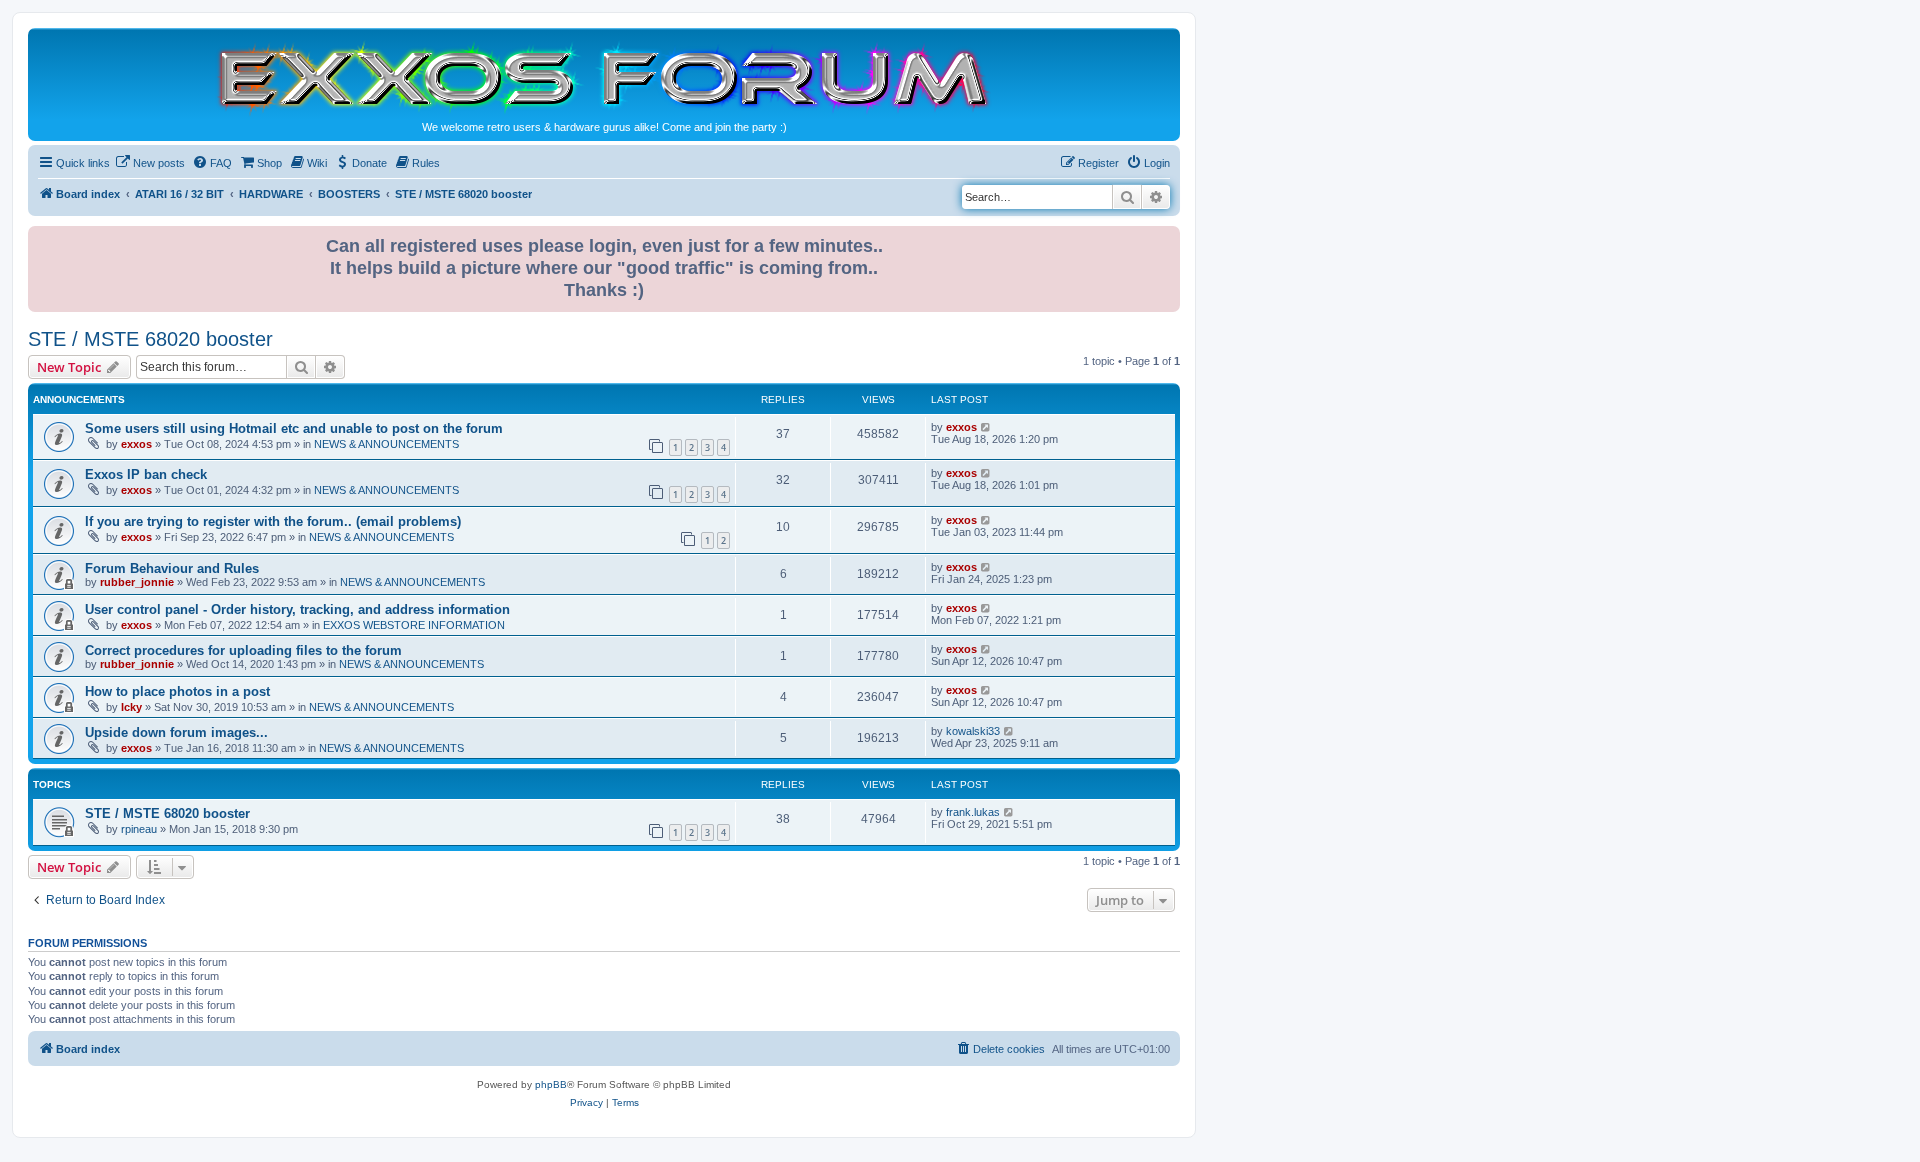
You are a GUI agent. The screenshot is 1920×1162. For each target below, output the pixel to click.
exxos (136, 444)
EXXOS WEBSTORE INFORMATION (414, 625)
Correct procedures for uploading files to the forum (243, 650)
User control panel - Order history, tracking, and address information (297, 609)
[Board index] (604, 76)
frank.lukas (973, 812)
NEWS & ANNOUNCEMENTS (386, 444)
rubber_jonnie (137, 582)
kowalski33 (973, 731)
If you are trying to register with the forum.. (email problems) (273, 521)
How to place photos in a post (177, 691)
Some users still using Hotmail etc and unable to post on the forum (294, 428)
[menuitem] (150, 163)
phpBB (551, 1084)
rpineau (139, 829)
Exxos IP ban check (146, 474)
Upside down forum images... (176, 732)
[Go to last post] (986, 427)
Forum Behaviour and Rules (172, 568)
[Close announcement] (1167, 237)
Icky (131, 707)
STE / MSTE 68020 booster (150, 339)
